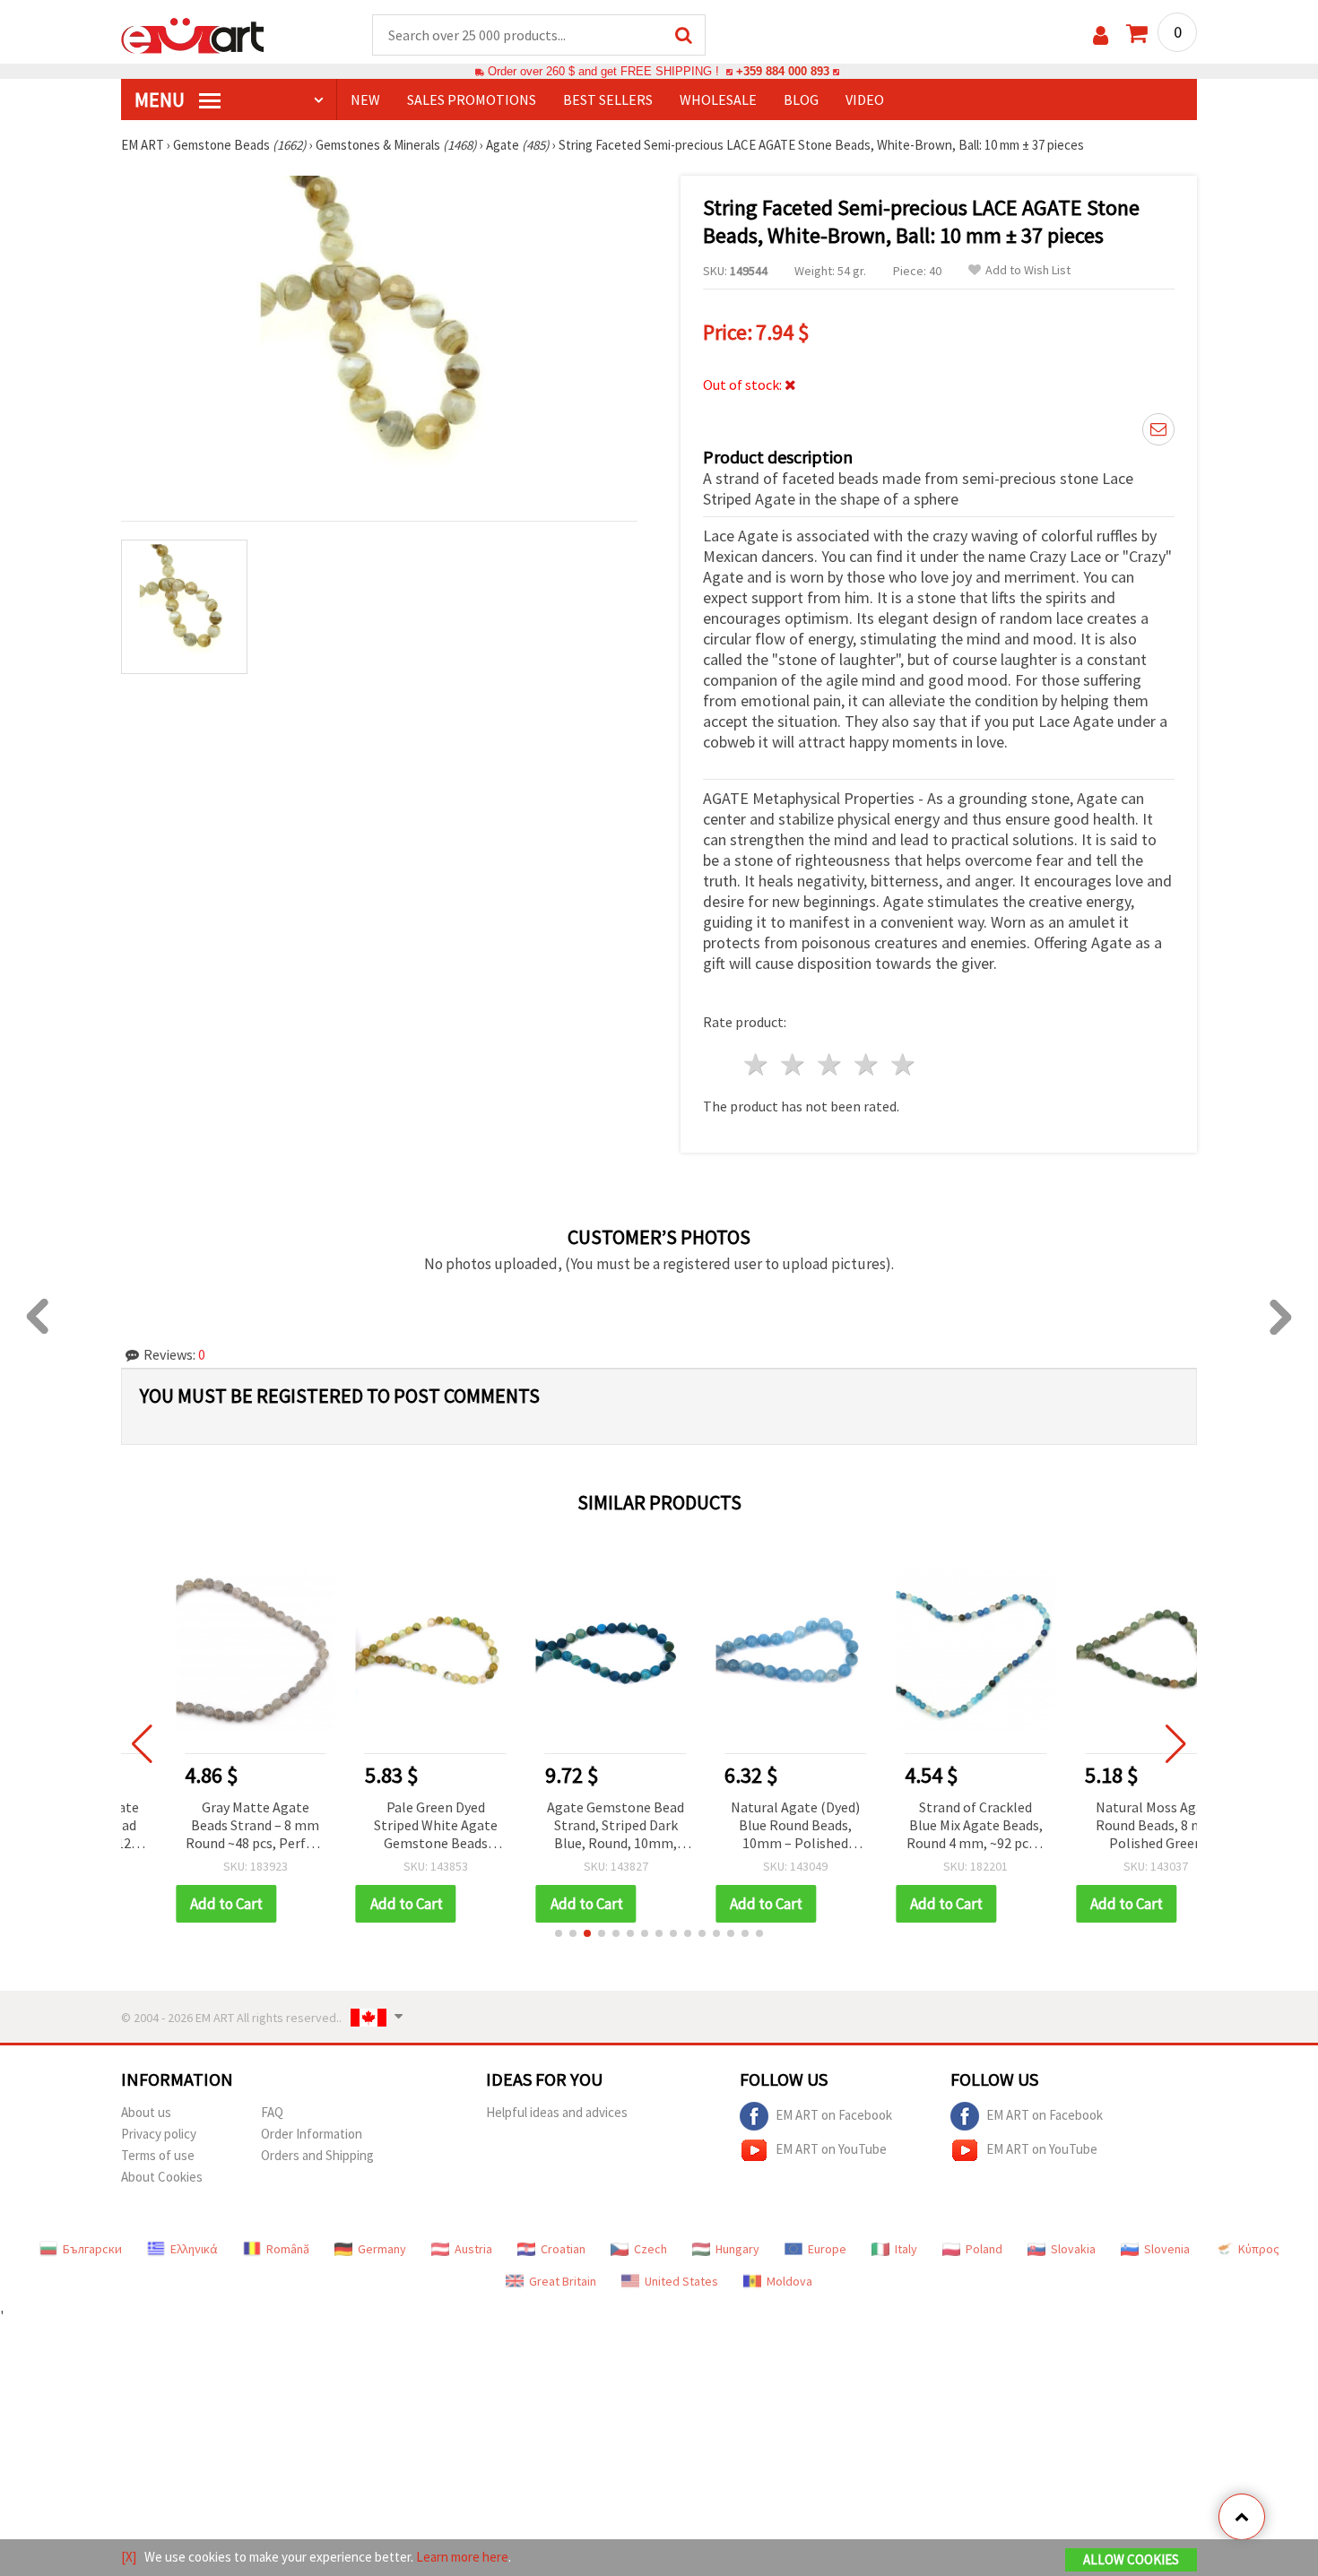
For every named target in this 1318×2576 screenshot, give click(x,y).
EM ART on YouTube (831, 2149)
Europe (827, 2249)
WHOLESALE (718, 99)
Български (92, 2249)
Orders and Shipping (317, 2155)
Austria (473, 2249)
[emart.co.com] (193, 34)
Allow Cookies (1131, 2559)
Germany (382, 2249)
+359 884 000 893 (783, 71)
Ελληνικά (194, 2249)
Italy (906, 2249)
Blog (801, 99)
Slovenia (1167, 2249)
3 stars (831, 1064)
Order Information (312, 2134)
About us (146, 2112)
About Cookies (162, 2177)
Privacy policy (159, 2134)
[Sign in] (1101, 35)
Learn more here (462, 2557)
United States (681, 2281)
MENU (161, 99)
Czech (650, 2249)
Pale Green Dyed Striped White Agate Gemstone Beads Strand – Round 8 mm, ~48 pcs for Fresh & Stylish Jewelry (389, 1826)
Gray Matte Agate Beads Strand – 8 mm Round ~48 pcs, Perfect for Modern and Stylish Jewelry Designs (209, 1826)
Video (865, 99)
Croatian (563, 2249)
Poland (984, 2249)
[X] (129, 2557)
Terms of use (158, 2155)
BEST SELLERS (608, 99)
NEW (365, 99)
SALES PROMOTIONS (472, 99)
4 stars (867, 1064)
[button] (559, 1933)
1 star (757, 1064)
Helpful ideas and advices (557, 2112)
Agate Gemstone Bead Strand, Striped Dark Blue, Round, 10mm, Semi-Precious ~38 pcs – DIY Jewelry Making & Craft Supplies (569, 1826)
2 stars (794, 1064)
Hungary (737, 2249)
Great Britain (563, 2281)
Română (288, 2249)
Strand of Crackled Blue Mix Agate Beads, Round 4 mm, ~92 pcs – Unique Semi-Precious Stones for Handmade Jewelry (929, 1826)
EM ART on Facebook (834, 2115)
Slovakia (1073, 2249)
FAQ (272, 2112)
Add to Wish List (1028, 270)
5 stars (903, 1064)
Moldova (789, 2281)
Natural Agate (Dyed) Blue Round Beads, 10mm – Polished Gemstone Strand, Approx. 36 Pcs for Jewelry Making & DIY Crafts (749, 1826)
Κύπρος (1259, 2249)
